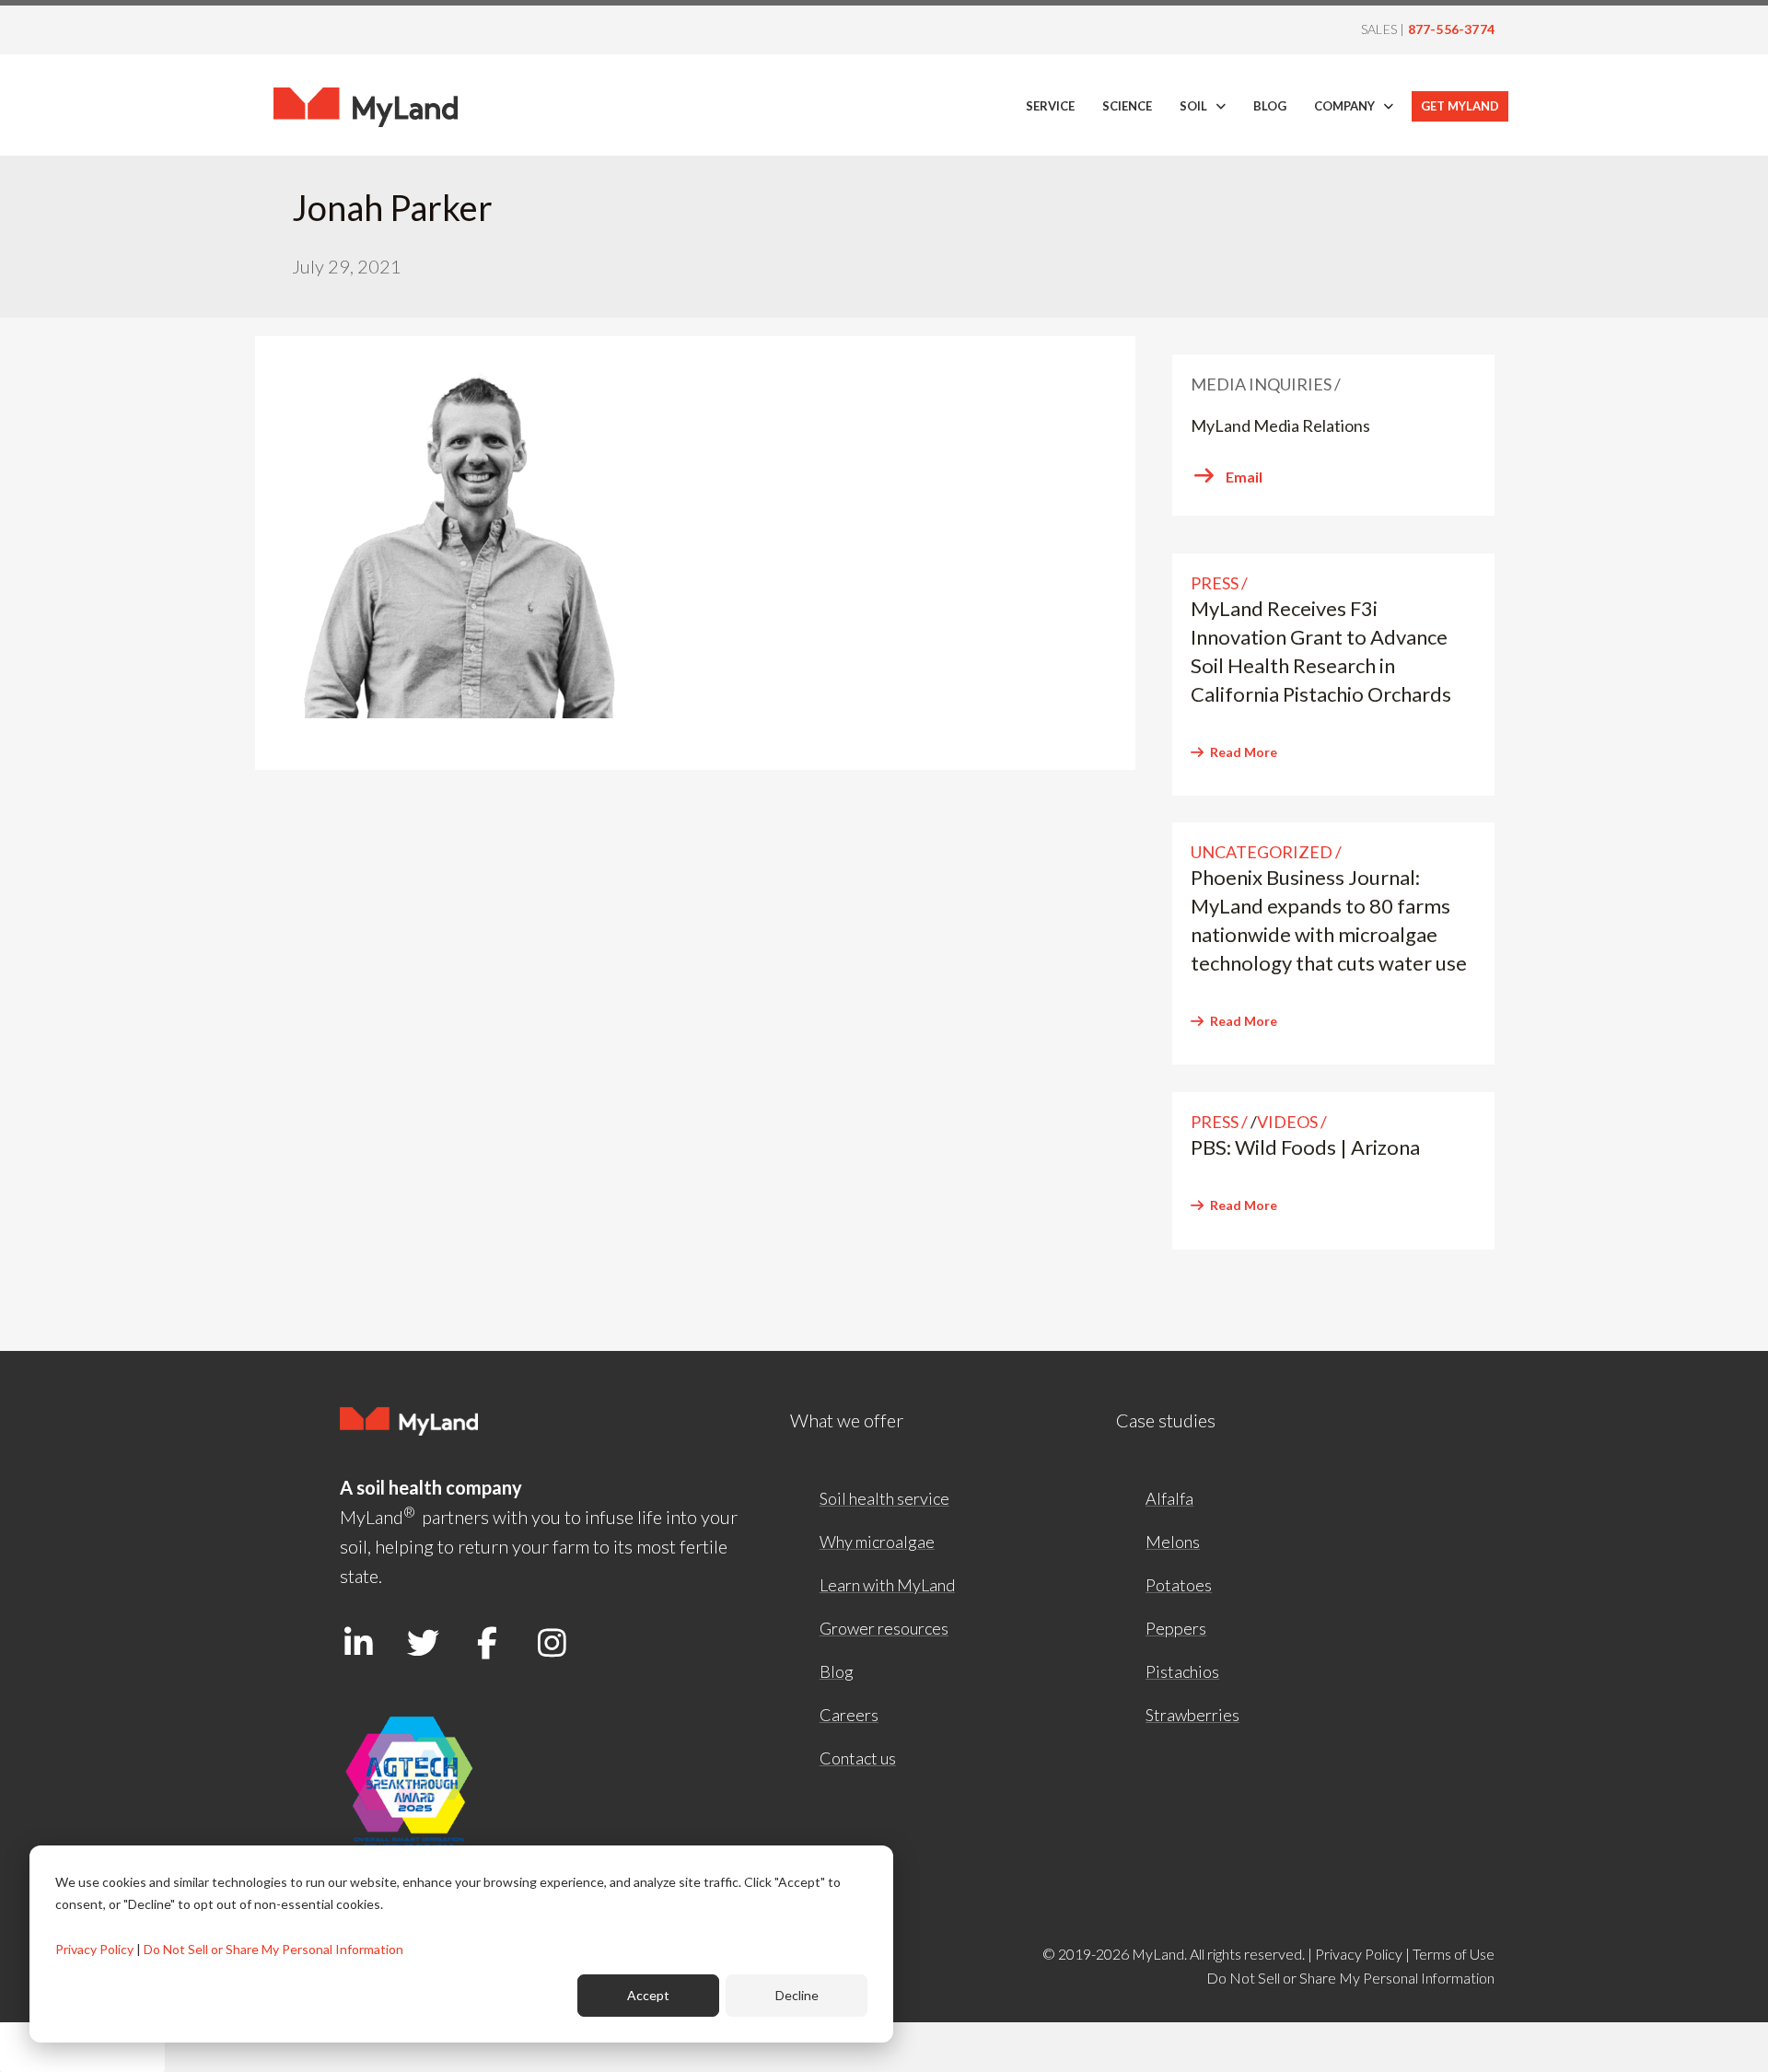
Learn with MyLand (887, 1585)
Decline (797, 1995)
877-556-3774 (1451, 29)
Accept (648, 1995)
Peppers (1176, 1628)
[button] (358, 1642)
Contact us (858, 1758)
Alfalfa (1169, 1498)
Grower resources (884, 1628)
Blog (837, 1671)
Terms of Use (1454, 1954)
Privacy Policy (94, 1949)
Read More (1244, 752)
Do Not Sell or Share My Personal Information (273, 1949)
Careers (849, 1715)
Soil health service (884, 1498)
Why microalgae (877, 1542)
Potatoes (1179, 1585)
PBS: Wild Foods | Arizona (1305, 1147)
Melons (1173, 1542)
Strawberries (1192, 1715)
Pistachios (1182, 1671)
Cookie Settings (82, 2047)
